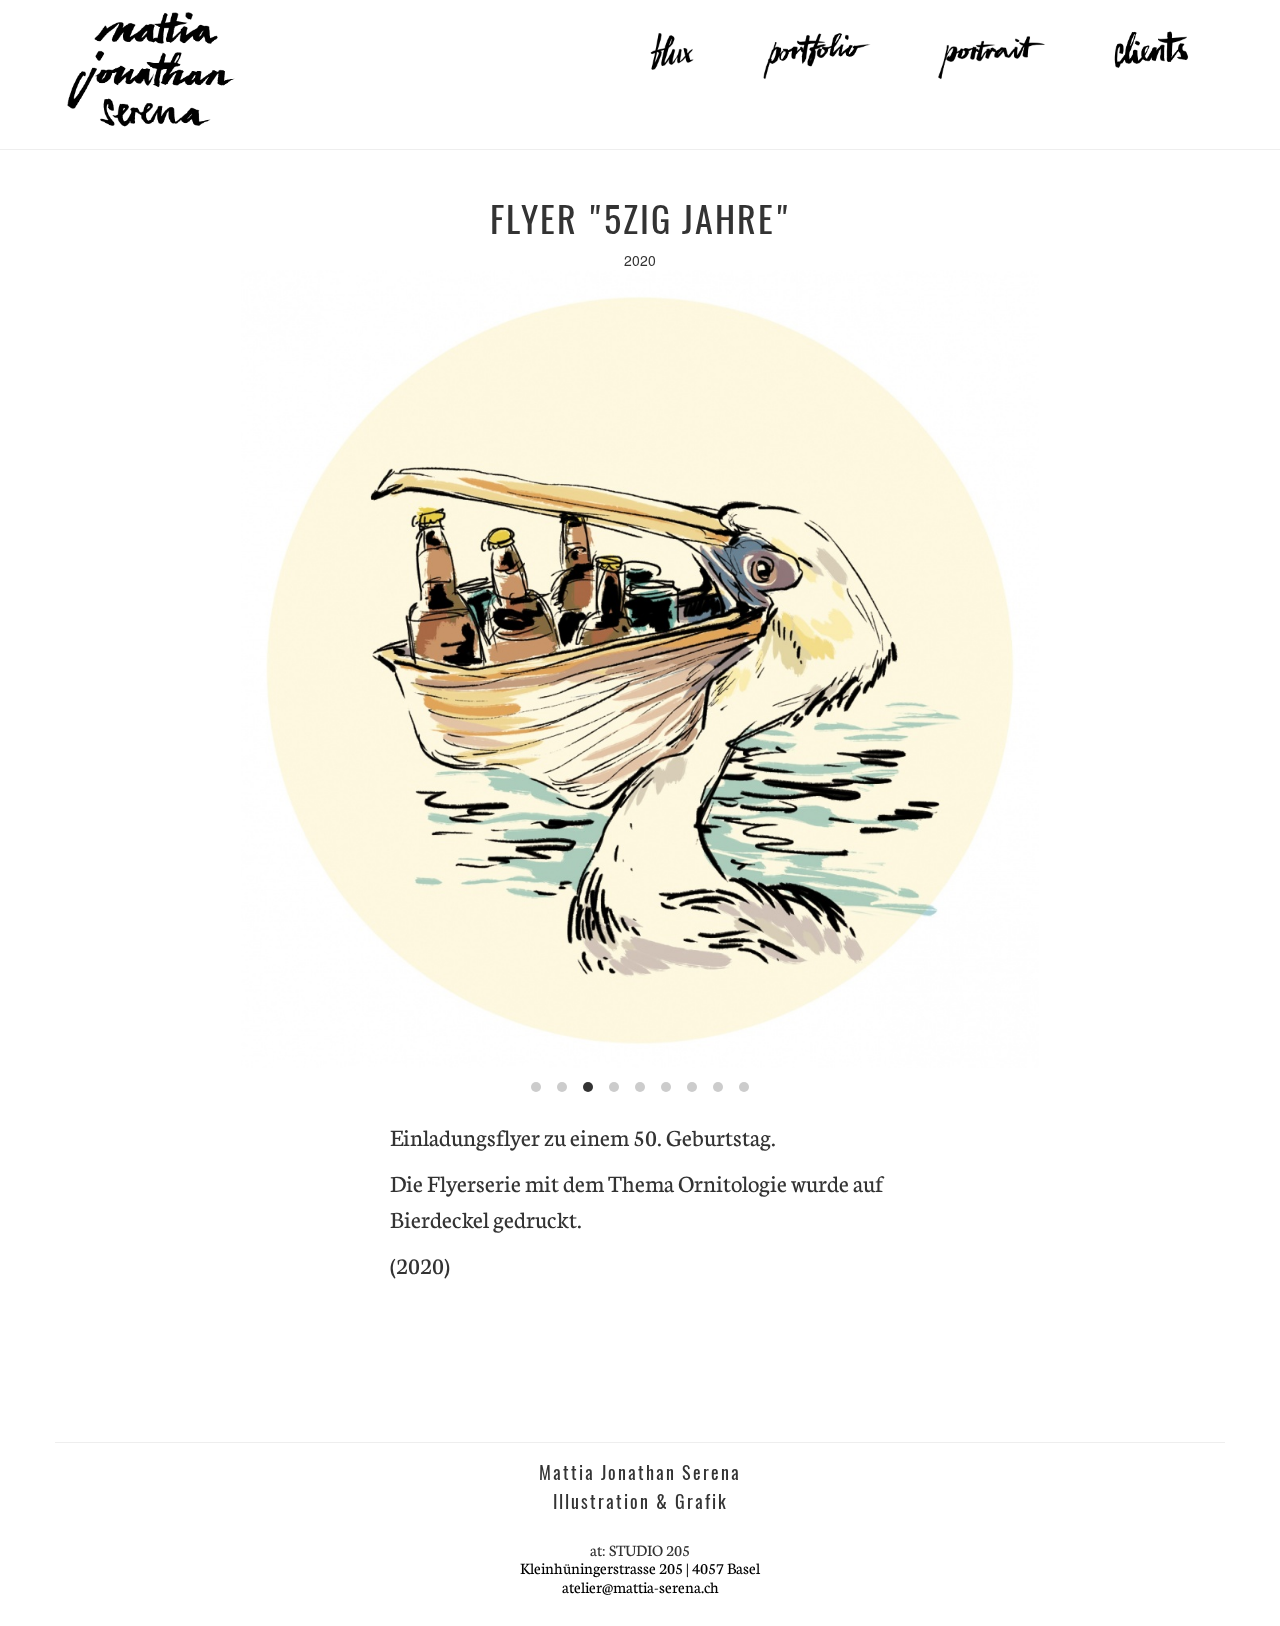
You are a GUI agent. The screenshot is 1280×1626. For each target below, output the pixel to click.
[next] (1178, 669)
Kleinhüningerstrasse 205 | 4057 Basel (640, 1567)
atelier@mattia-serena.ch (640, 1586)
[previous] (102, 669)
